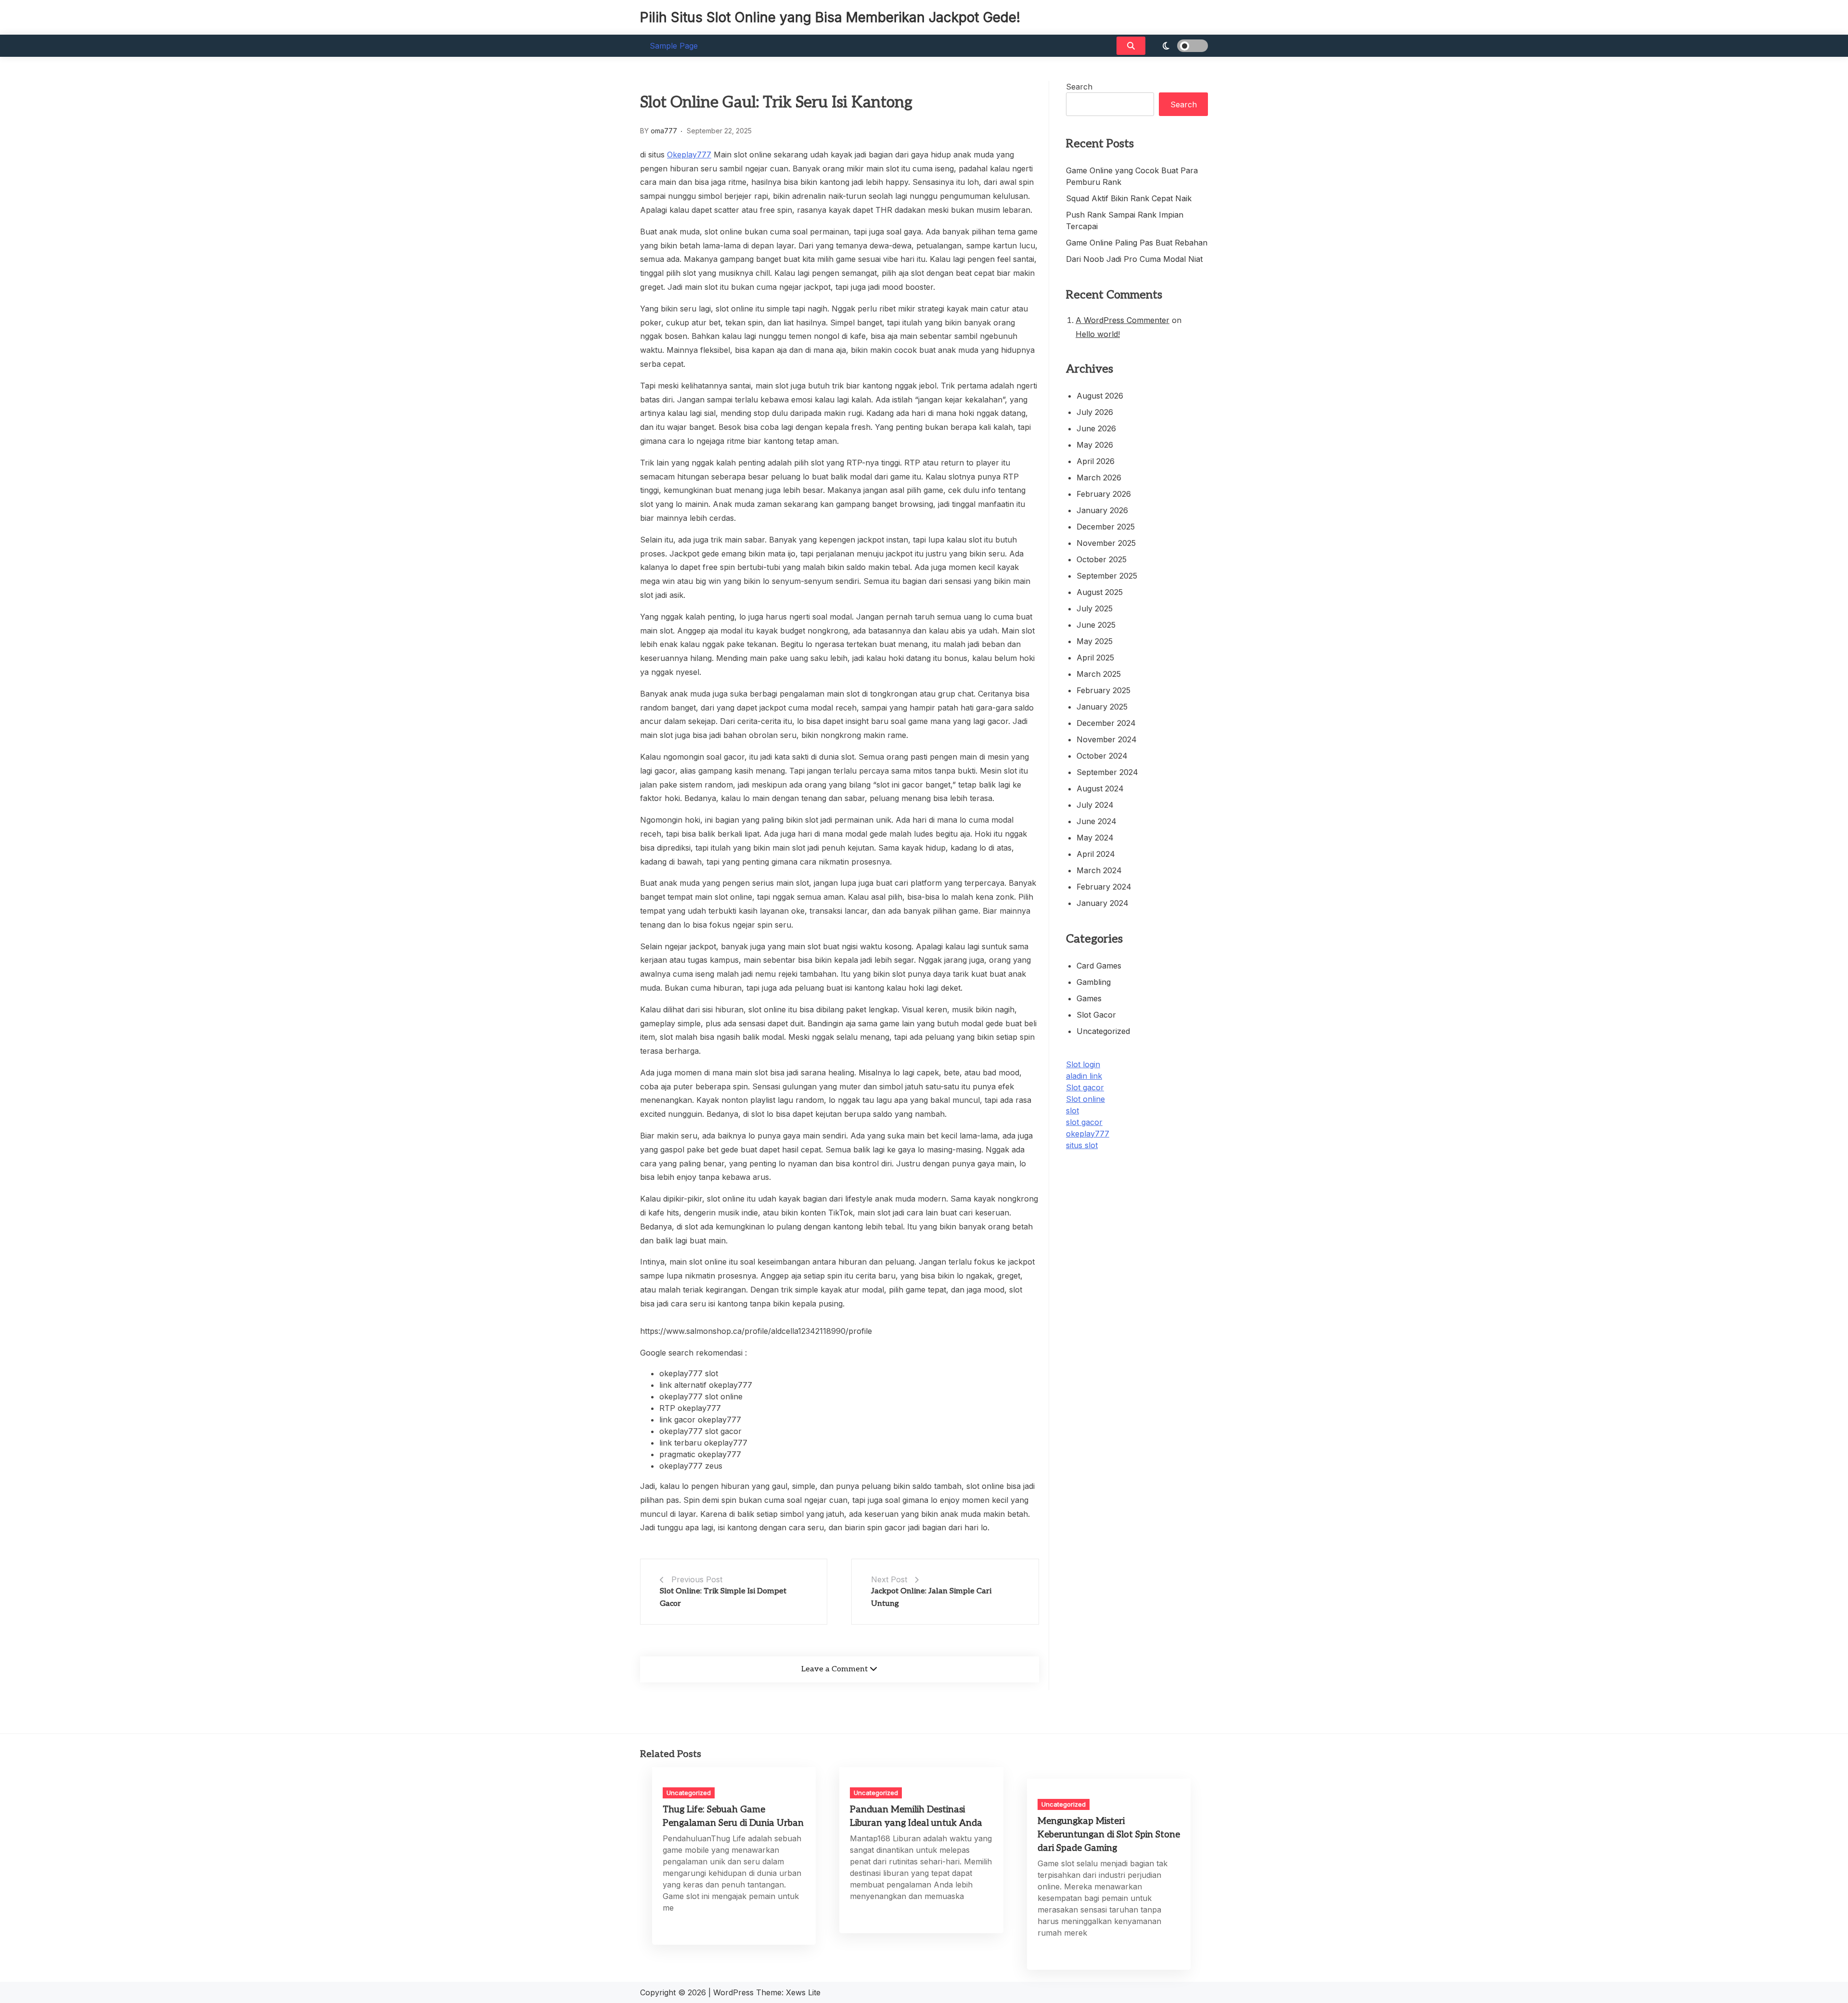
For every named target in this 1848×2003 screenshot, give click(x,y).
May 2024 (1095, 838)
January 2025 (1102, 707)
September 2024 (1107, 772)
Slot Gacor (1096, 1015)
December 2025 (1106, 527)
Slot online (1085, 1099)
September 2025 (1107, 576)
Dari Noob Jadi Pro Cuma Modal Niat (1134, 259)
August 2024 (1100, 788)
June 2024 (1097, 821)
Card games (1099, 966)
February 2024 (1104, 887)
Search (1079, 87)
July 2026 (1095, 412)
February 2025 (1104, 690)
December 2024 (1106, 723)
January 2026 (1102, 510)
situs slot (1082, 1145)
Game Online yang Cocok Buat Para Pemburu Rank (1132, 176)
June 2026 (1096, 428)
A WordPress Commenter (1123, 320)
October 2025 (1102, 559)
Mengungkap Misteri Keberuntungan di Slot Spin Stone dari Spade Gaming (1109, 1835)
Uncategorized (1103, 1031)
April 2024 (1096, 854)
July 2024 (1095, 805)
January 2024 (1103, 903)
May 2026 (1095, 445)
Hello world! (1098, 334)
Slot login (1083, 1064)
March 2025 (1099, 674)
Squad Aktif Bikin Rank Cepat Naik (1129, 198)
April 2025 (1095, 658)
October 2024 (1102, 756)
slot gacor (1084, 1122)
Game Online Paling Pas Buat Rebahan (1137, 243)
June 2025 (1096, 625)
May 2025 (1095, 641)
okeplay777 (1088, 1134)
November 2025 (1106, 543)
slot (1072, 1111)
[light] (1179, 46)
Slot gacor (1085, 1087)
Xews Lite (803, 1992)
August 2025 (1100, 592)
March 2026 (1099, 478)
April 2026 (1096, 461)
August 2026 (1100, 396)
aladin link (1084, 1076)
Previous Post (697, 1579)
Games (1089, 998)
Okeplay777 (689, 155)
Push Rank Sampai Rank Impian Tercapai (1125, 220)
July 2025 (1095, 608)
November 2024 (1107, 739)
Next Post (889, 1579)
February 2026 (1104, 494)
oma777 (664, 131)
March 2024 (1099, 870)
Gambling (1094, 982)
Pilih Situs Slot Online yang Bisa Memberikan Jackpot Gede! (830, 17)
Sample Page (674, 46)
